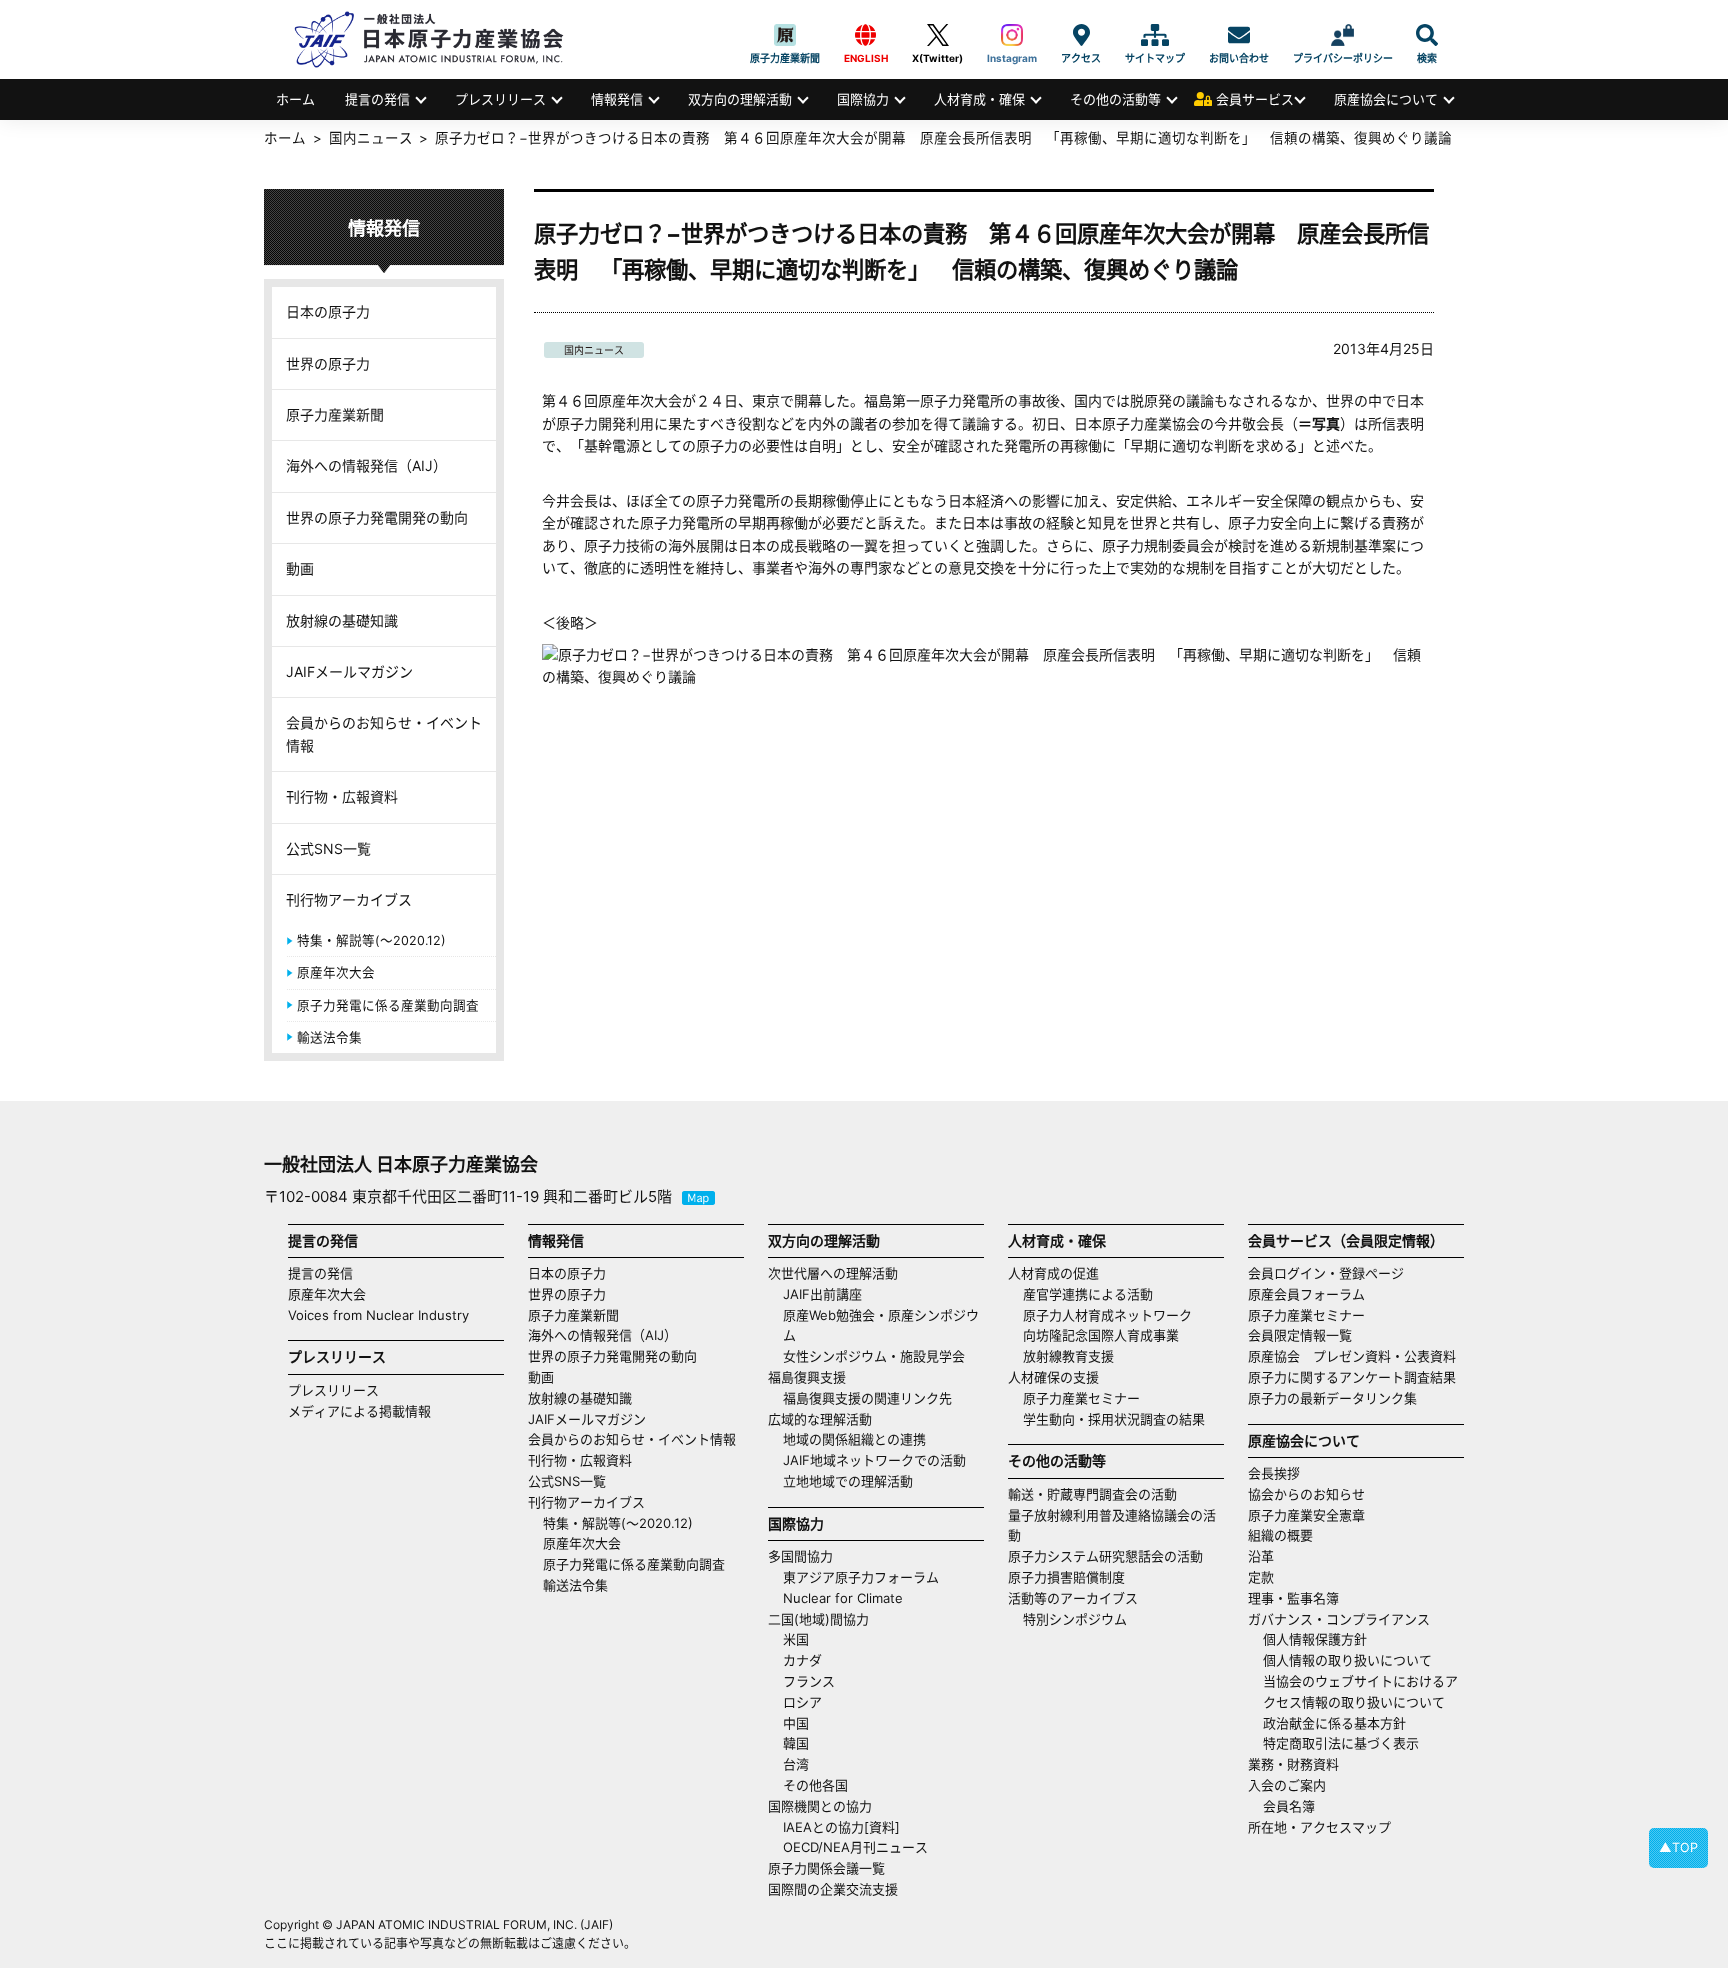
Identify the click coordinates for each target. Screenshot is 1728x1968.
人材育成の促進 (1053, 1273)
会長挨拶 (1274, 1473)
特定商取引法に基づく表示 (1341, 1743)
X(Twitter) (937, 35)
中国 (796, 1723)
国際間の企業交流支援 (833, 1889)
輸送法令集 (329, 1037)
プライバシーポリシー (1343, 35)
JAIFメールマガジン (349, 671)
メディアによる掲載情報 (359, 1411)
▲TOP (1678, 1847)
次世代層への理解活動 (833, 1273)
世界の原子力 (328, 363)
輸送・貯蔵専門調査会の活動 (1092, 1494)
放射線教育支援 (1068, 1356)
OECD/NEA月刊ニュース (855, 1847)
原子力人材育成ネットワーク (1107, 1315)
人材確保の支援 (1053, 1377)
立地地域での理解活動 (848, 1481)
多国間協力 (800, 1556)
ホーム (295, 99)
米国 (796, 1639)
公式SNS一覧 (328, 848)
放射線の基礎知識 (342, 620)
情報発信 (617, 99)
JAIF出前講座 (822, 1294)
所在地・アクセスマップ (1319, 1827)
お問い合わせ (1239, 35)
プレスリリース (500, 99)
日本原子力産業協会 (439, 39)
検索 (1427, 35)
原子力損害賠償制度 (1066, 1577)
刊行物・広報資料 (342, 796)
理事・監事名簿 (1293, 1598)
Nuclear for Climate (843, 1598)
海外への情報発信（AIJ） (366, 465)
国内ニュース (594, 350)
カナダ (802, 1660)
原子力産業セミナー (1081, 1398)
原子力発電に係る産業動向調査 (388, 1005)
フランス (809, 1681)
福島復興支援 (807, 1377)
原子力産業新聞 (785, 35)
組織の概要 (1280, 1535)
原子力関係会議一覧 (826, 1868)
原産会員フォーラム (1306, 1294)
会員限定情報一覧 (1300, 1335)
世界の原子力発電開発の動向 (377, 517)
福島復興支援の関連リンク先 (867, 1398)
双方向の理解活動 (740, 99)
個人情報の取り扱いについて (1347, 1660)
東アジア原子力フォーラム (861, 1577)
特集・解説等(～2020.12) (371, 940)
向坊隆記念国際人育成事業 (1101, 1335)
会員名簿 (1289, 1806)
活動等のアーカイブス (1073, 1598)
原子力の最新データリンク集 (1332, 1398)
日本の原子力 (328, 311)
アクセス (1081, 35)
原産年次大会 (336, 972)
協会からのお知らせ (1306, 1494)
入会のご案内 (1287, 1785)
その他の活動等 (1115, 99)
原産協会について (1386, 99)
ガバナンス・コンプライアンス (1339, 1619)
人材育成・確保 (979, 99)
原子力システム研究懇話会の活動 (1105, 1556)
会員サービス (1255, 99)
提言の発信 (377, 99)
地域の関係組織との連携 (854, 1439)
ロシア (802, 1702)
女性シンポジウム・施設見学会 (874, 1356)
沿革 (1261, 1556)
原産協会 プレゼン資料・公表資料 (1352, 1356)
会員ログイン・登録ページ (1326, 1273)
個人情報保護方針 (1315, 1639)
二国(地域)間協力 (818, 1619)
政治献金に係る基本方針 (1334, 1723)
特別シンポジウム (1075, 1619)
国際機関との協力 (820, 1806)
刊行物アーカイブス (349, 899)
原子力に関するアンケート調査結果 (1352, 1377)
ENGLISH (866, 35)
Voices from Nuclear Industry (378, 1315)
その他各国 (815, 1785)
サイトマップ (1155, 35)
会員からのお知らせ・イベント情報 (384, 733)
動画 (300, 568)
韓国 (796, 1743)
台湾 (796, 1764)
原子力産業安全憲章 (1306, 1515)
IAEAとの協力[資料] (841, 1827)
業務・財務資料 (1293, 1764)
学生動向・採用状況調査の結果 (1120, 1419)
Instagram (1012, 35)
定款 (1261, 1577)
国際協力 (863, 99)
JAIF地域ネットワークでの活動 (874, 1460)
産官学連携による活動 (1088, 1294)
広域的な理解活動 (820, 1419)
